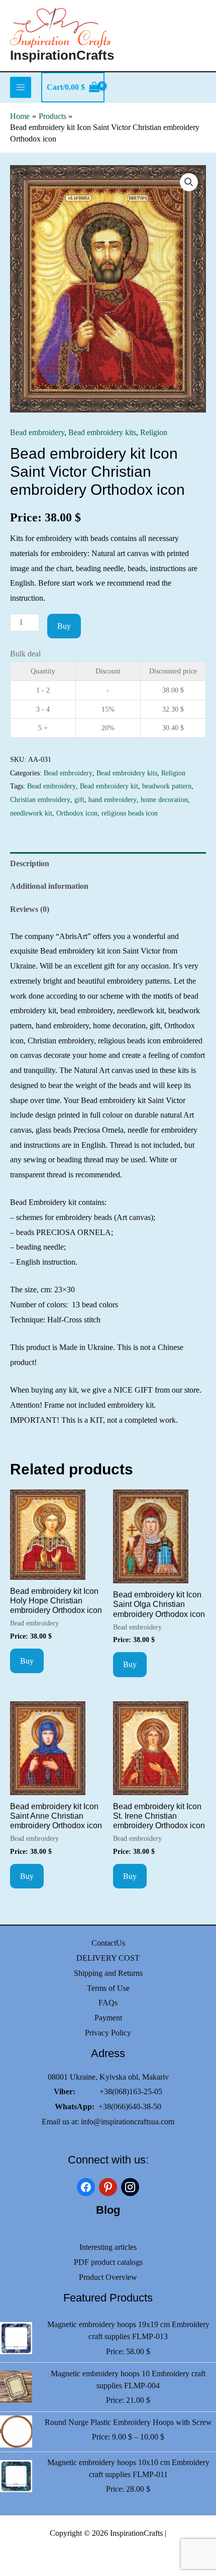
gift (79, 799)
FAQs (108, 2003)
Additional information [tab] (49, 886)
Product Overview (108, 2277)
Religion (154, 432)
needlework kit (31, 813)
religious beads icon (130, 813)
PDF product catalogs (108, 2262)
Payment (108, 2018)
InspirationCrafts (62, 55)
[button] (189, 182)
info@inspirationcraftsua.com (128, 2122)
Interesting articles (108, 2247)
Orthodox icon (77, 813)
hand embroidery (113, 799)
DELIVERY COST (108, 1958)
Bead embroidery (37, 432)
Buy (64, 626)
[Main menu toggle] (21, 87)
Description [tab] (30, 863)
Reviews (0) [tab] (30, 909)
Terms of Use (108, 1988)
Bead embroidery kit (109, 786)
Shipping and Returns (108, 1973)
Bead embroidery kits (102, 432)
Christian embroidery (40, 799)
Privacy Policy (108, 2033)
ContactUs (108, 1943)
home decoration (164, 799)
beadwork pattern (167, 786)
